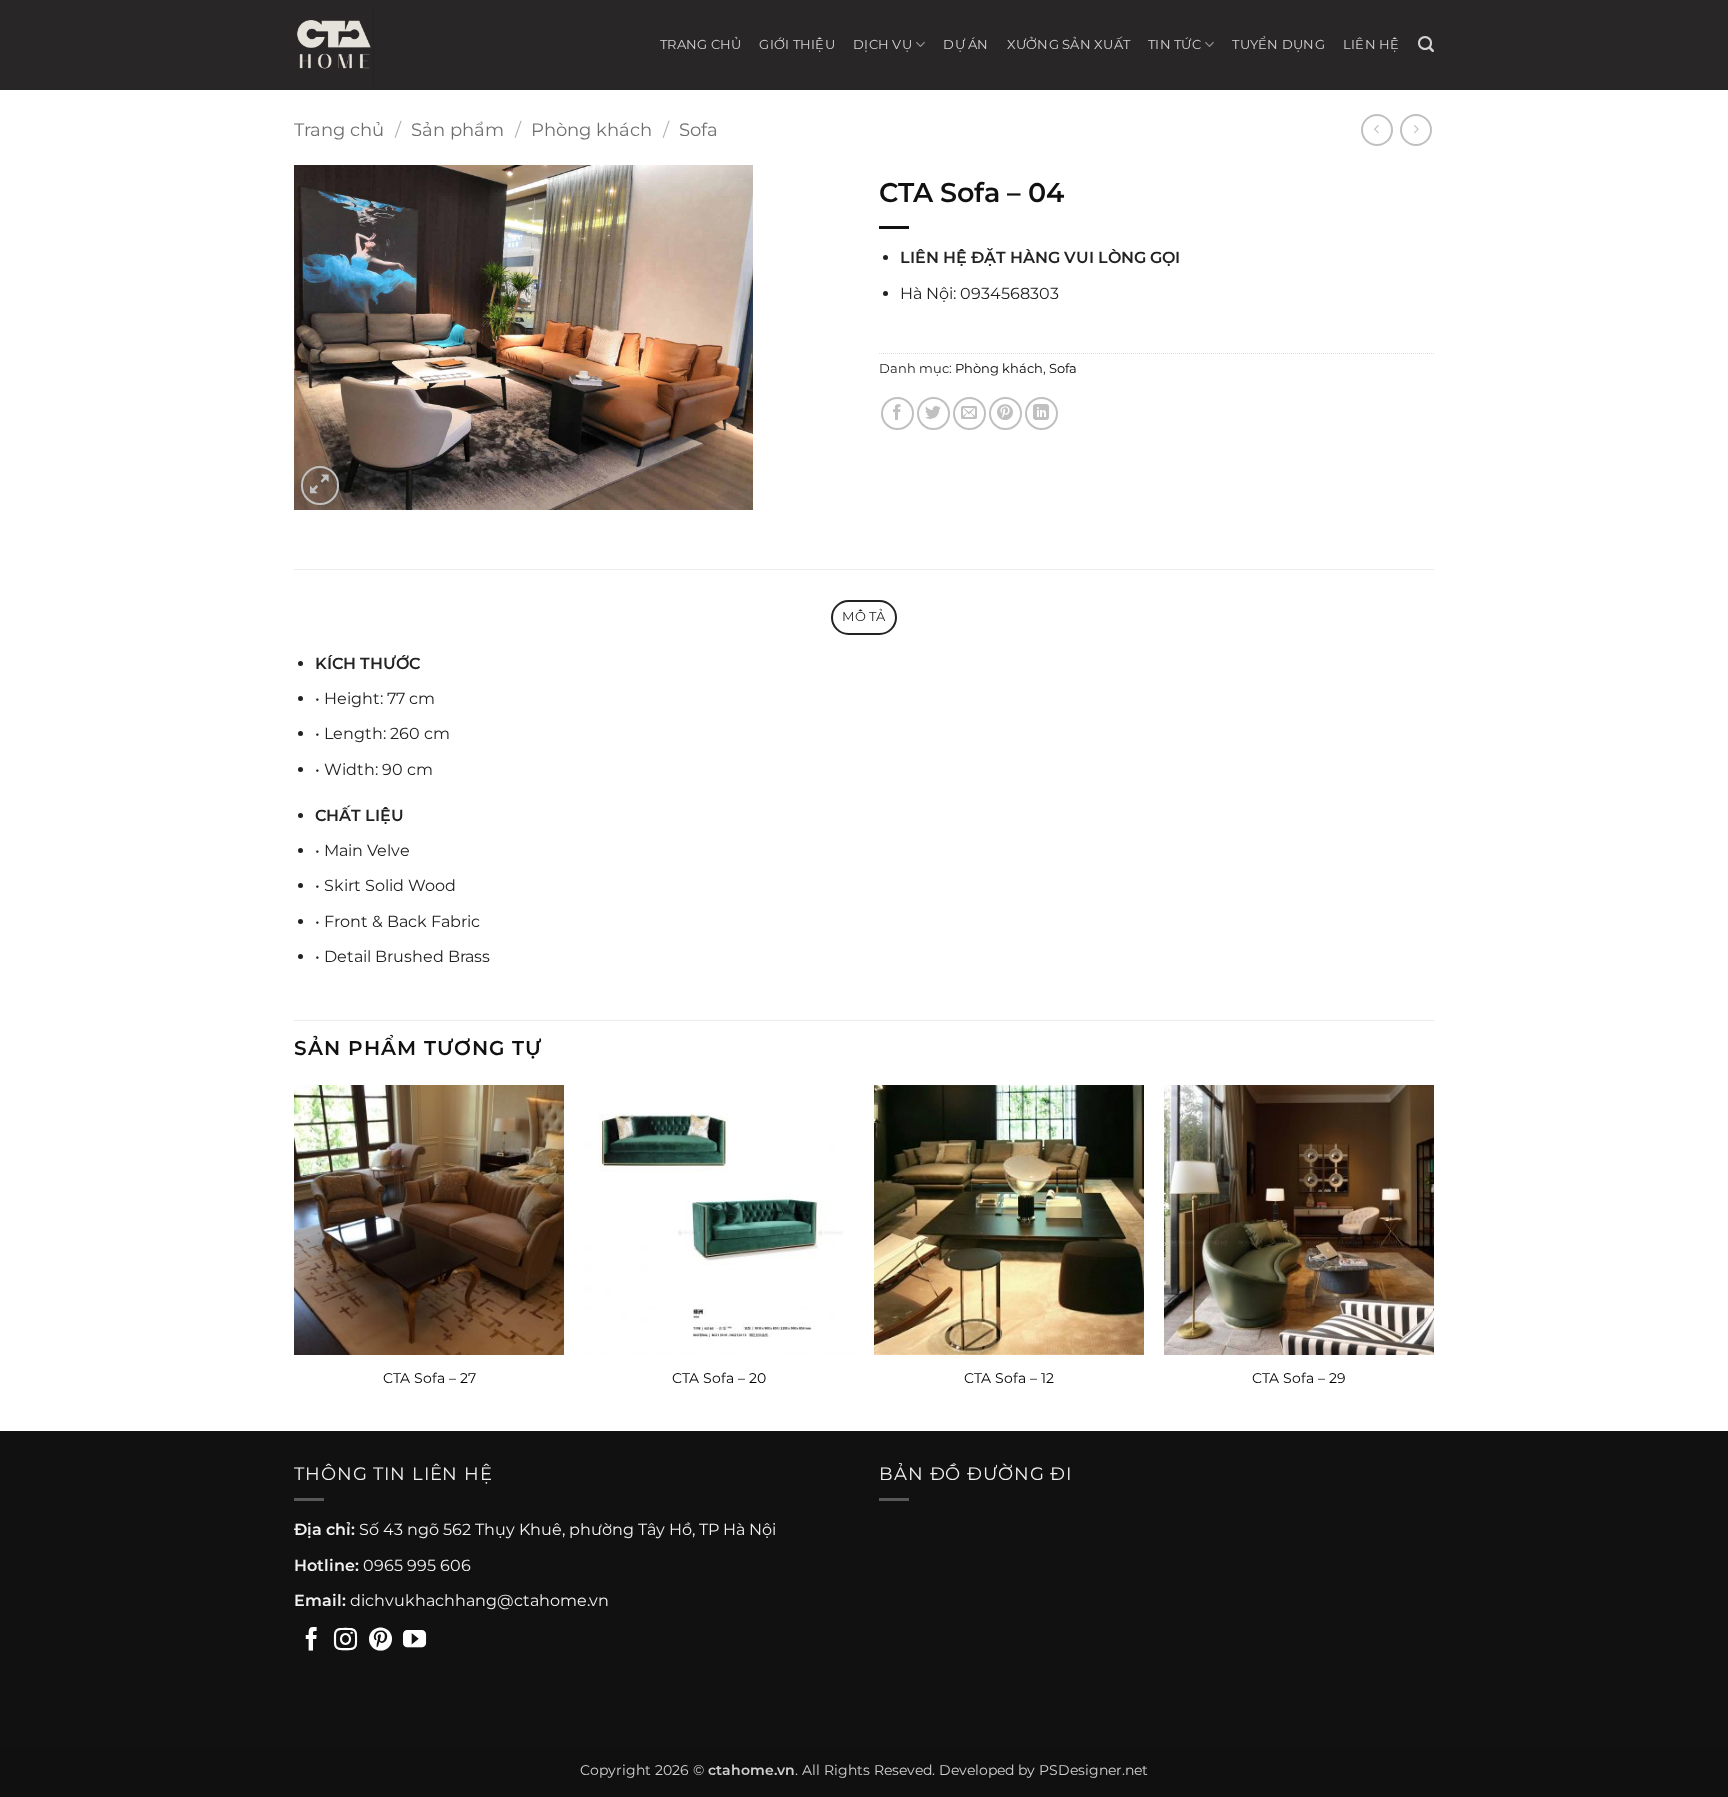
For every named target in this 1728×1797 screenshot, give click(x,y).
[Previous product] (1415, 129)
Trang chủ (700, 44)
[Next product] (1376, 129)
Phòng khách (591, 129)
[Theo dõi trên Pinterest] (380, 1641)
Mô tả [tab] (863, 616)
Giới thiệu (797, 44)
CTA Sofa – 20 (719, 1378)
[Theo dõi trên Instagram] (345, 1641)
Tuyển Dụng (1278, 44)
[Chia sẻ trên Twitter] (933, 413)
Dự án (965, 44)
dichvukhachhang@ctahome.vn (479, 1600)
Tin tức (1174, 44)
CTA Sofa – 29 (1299, 1378)
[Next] (1433, 1256)
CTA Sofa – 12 (1009, 1378)
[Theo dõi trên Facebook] (311, 1641)
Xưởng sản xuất (1069, 44)
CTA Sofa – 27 (429, 1378)
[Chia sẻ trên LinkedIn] (1041, 413)
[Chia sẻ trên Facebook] (897, 413)
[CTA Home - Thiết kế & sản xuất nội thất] (344, 45)
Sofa (698, 129)
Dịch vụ (882, 44)
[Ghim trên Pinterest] (1005, 413)
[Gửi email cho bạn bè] (969, 413)
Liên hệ (1371, 44)
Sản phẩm (457, 129)
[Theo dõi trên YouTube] (414, 1641)
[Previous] (295, 1256)
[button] (1426, 44)
